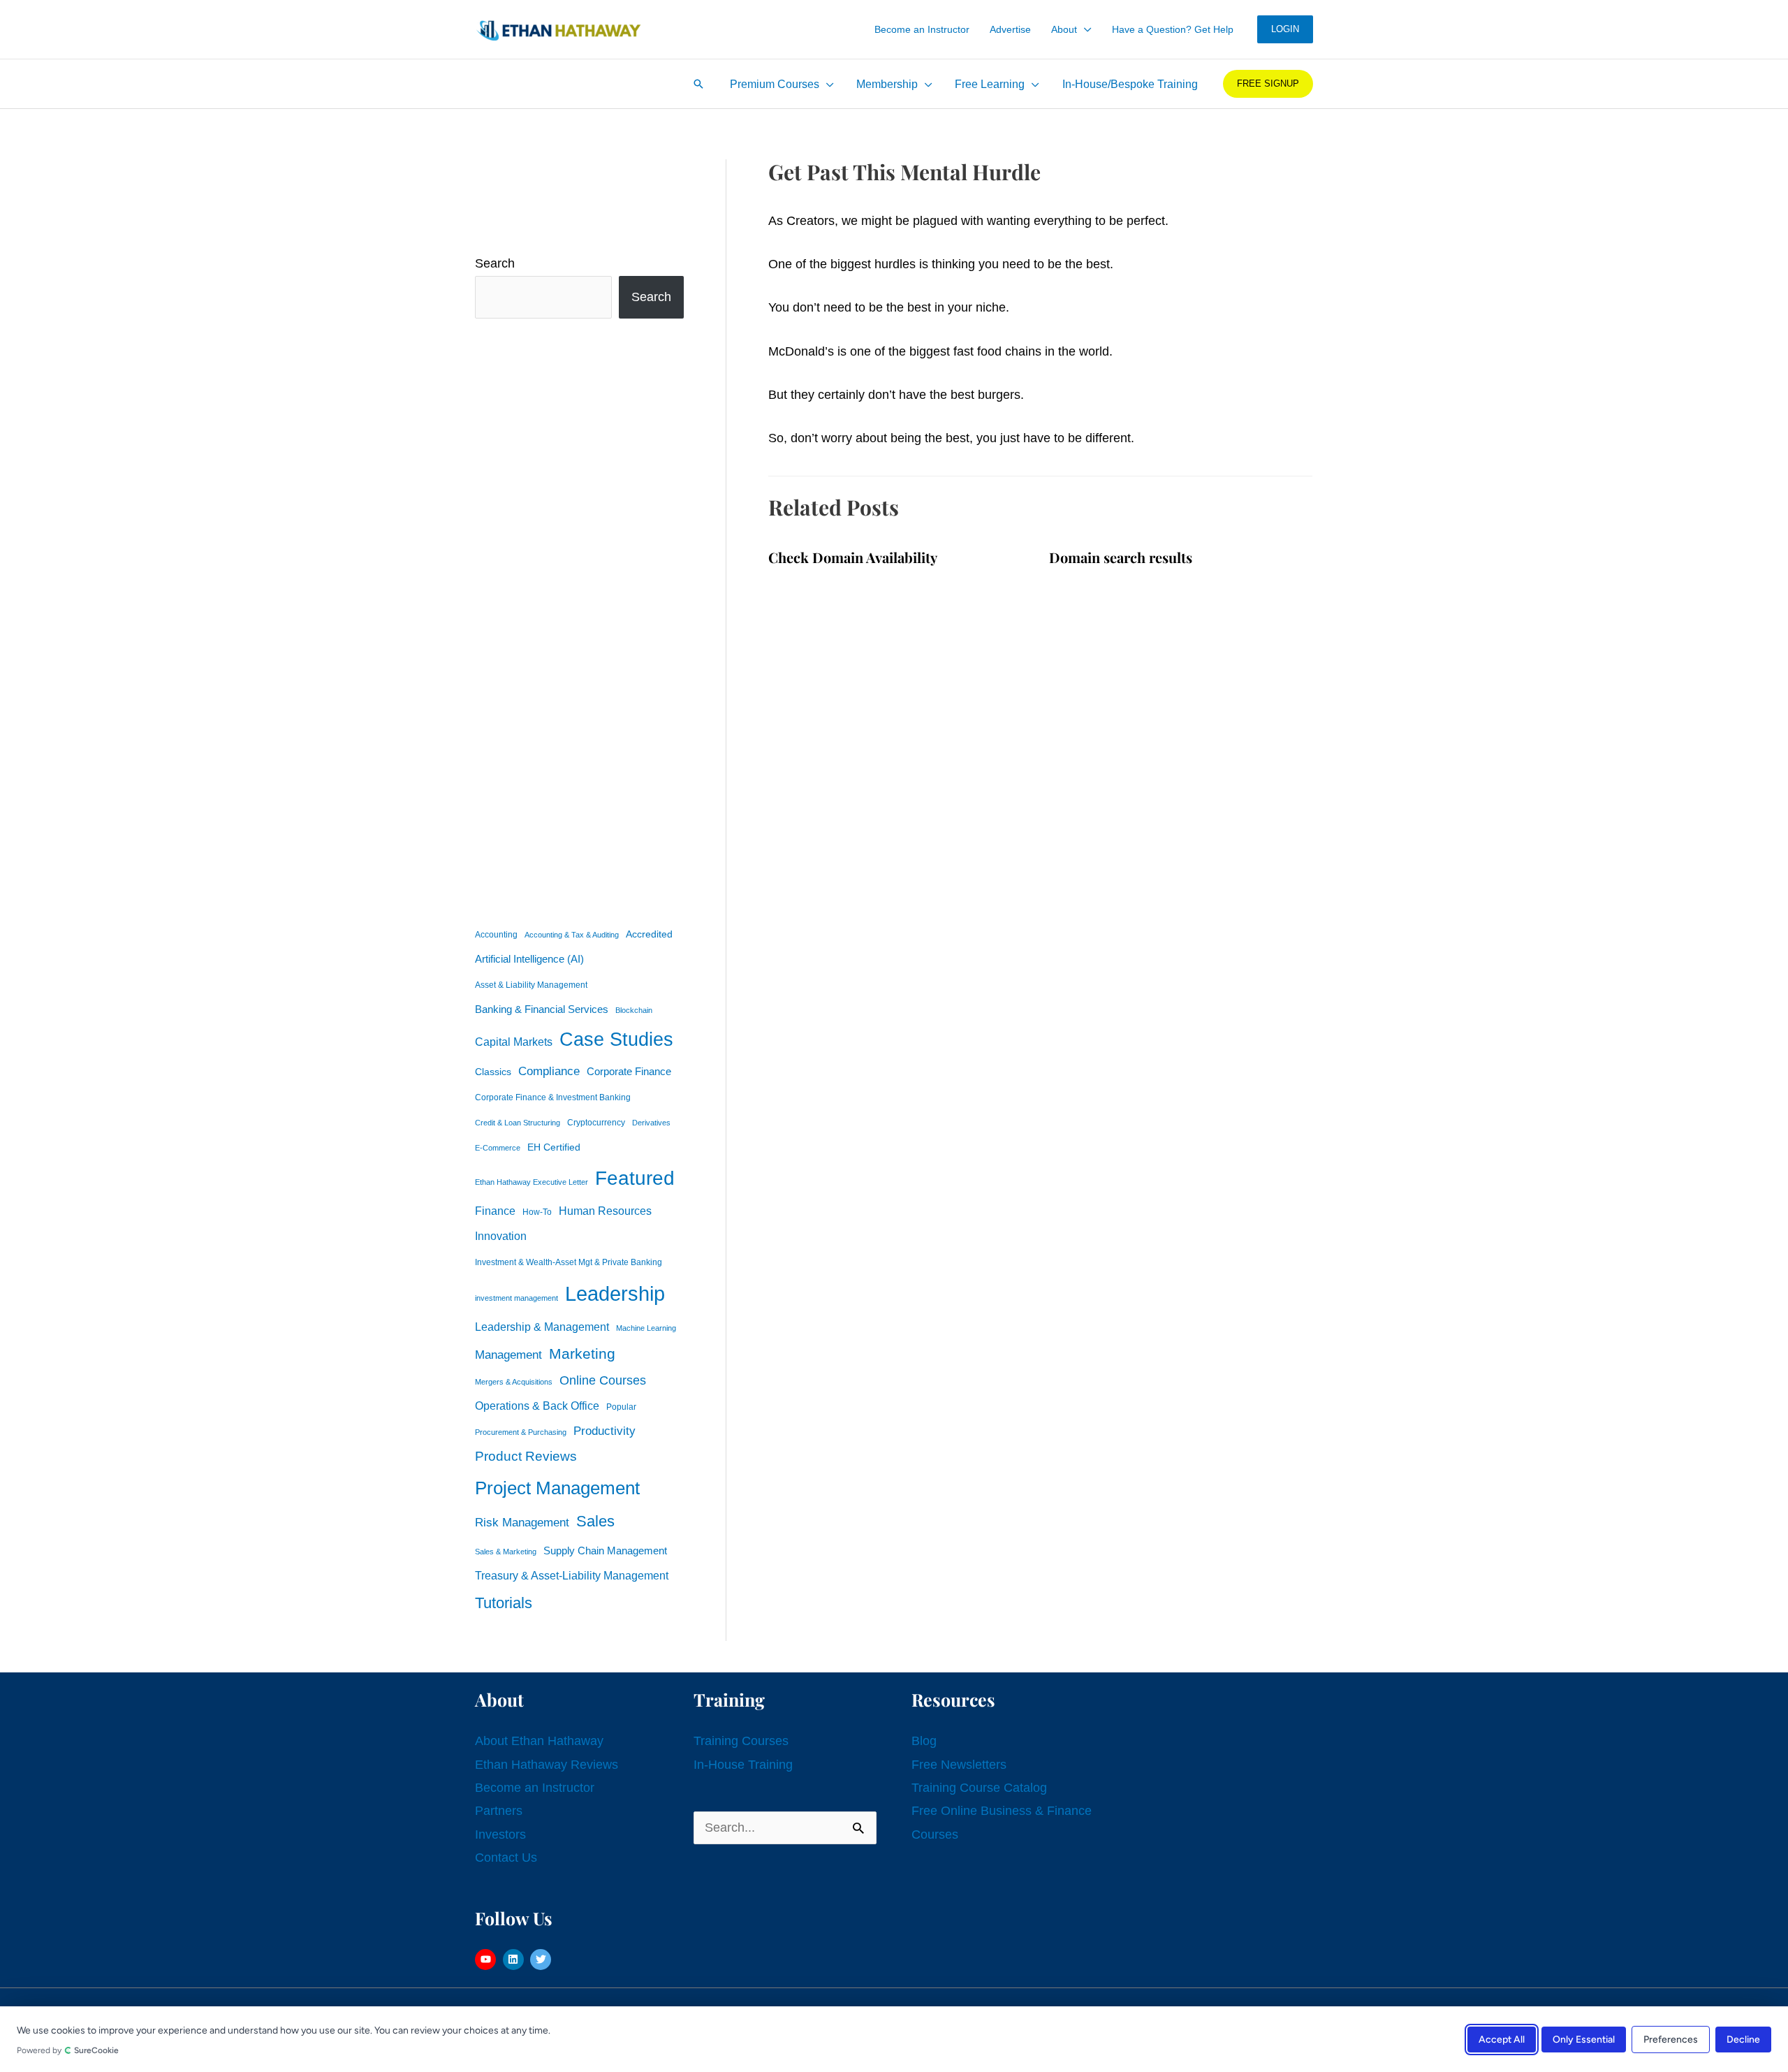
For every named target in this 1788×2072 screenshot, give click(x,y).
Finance (495, 1211)
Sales (595, 1521)
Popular (621, 1407)
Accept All (1502, 2039)
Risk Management (522, 1522)
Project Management (557, 1488)
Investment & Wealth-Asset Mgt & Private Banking (569, 1262)
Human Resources (605, 1211)
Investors (500, 1834)
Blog (924, 1741)
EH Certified (554, 1147)
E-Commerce (498, 1148)
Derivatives (651, 1123)
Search (495, 263)
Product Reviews (526, 1456)
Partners (499, 1811)
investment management (516, 1298)
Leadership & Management (542, 1327)
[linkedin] (515, 1960)
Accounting (496, 935)
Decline (1743, 2039)
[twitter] (542, 1960)
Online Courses (603, 1380)
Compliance (549, 1071)
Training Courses (741, 1741)
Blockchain (634, 1010)
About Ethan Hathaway (539, 1741)
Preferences (1671, 2039)
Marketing (582, 1354)
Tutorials (504, 1603)
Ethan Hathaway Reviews (547, 1765)
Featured (635, 1178)
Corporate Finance (629, 1072)
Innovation (501, 1236)
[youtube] (487, 1960)
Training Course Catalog (979, 1788)
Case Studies (616, 1039)
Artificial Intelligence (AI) (529, 959)
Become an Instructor (535, 1788)
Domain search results (1121, 557)
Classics (493, 1072)
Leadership (615, 1293)
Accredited (649, 934)
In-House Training (743, 1765)
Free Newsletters (959, 1765)
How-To (537, 1212)
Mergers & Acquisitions (514, 1382)
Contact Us (506, 1858)
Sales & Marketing (506, 1552)
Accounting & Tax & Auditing (572, 935)
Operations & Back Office (537, 1406)
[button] (1084, 29)
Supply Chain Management (605, 1551)
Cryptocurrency (596, 1123)
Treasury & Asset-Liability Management (572, 1575)
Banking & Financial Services (542, 1009)
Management (508, 1355)
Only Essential (1584, 2039)
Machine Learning (646, 1328)
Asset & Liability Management (531, 985)
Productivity (604, 1431)
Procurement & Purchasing (521, 1432)
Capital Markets (514, 1042)
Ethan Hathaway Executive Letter (532, 1182)
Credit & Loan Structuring (518, 1123)
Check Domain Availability (853, 557)
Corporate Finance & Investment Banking (553, 1097)
